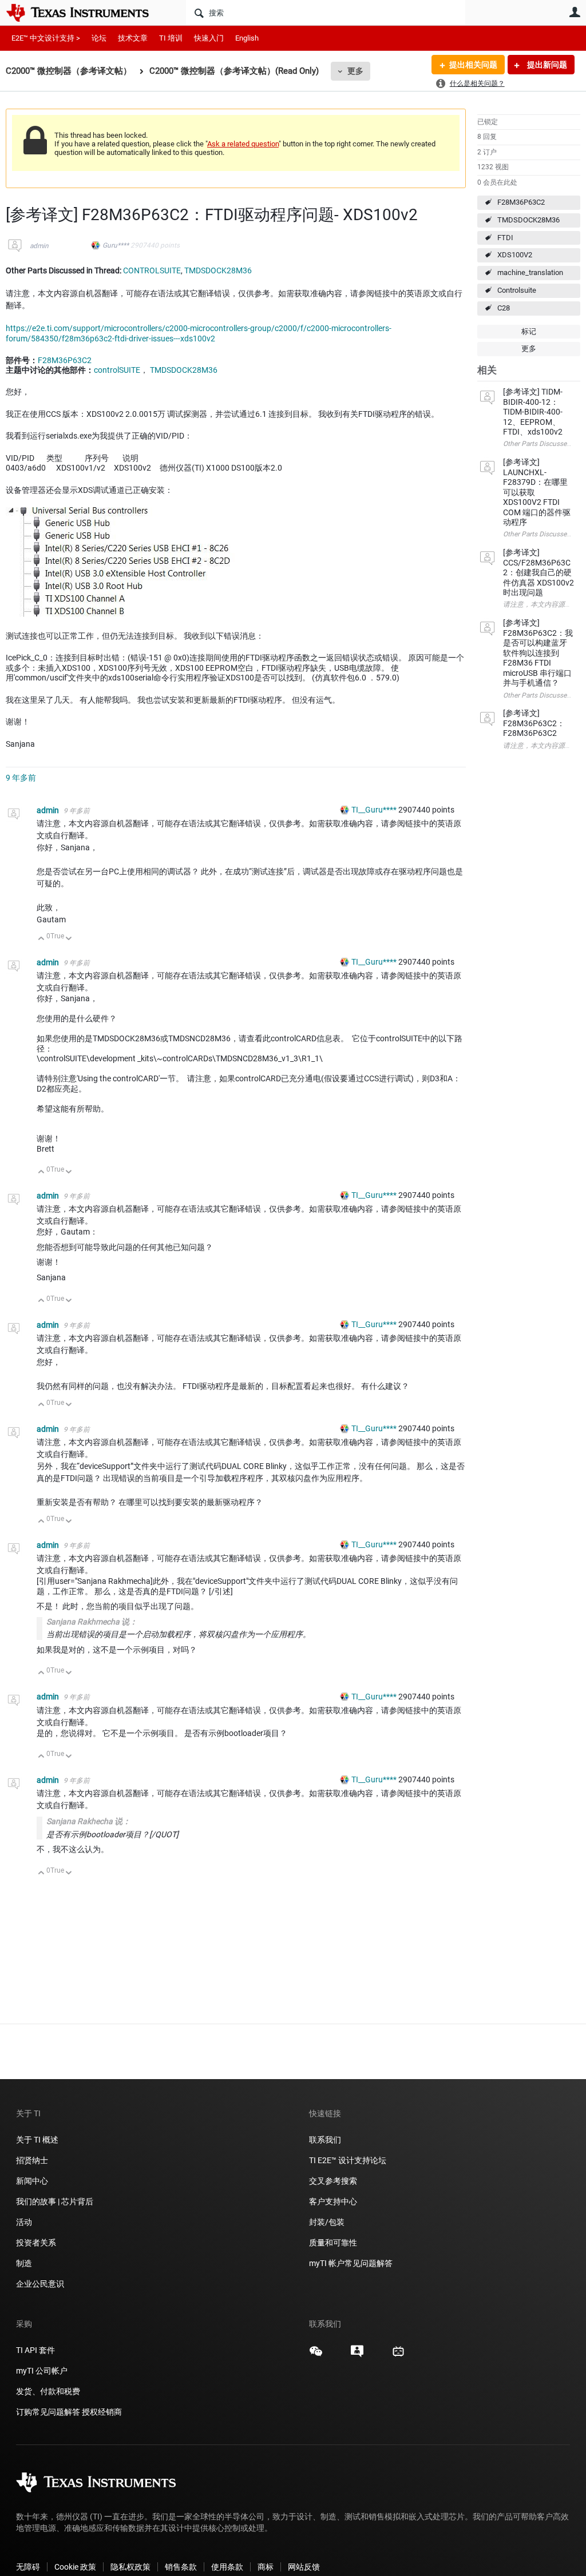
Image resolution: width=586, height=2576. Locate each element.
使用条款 (227, 2567)
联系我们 (325, 2140)
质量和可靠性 (334, 2243)
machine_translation (530, 272)
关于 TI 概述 (37, 2140)
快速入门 (209, 38)
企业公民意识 (40, 2284)
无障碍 (28, 2567)
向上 (41, 939)
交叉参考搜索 (333, 2181)
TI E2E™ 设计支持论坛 (348, 2160)
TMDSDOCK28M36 (528, 220)
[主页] (86, 13)
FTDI (505, 238)
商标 (266, 2567)
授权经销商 (102, 2412)
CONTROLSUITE (152, 270)
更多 (355, 71)
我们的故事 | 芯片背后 (55, 2201)
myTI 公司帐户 (42, 2371)
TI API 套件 (35, 2350)
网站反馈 (304, 2567)
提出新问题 (546, 65)
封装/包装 (327, 2222)
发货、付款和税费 (48, 2391)
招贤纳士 (32, 2160)
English (247, 38)
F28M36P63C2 (521, 202)
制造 (24, 2263)
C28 (504, 308)
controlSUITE (117, 370)
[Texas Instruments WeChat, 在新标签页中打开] (316, 2355)
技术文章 (133, 38)
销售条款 (181, 2567)
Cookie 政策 (75, 2567)
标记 (529, 331)
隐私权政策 (130, 2567)
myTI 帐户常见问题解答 (351, 2263)
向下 (69, 939)
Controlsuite (517, 290)
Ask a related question (243, 144)
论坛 (99, 38)
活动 (24, 2222)
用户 (575, 12)
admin (39, 246)
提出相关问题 (473, 65)
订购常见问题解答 (48, 2412)
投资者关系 (36, 2243)
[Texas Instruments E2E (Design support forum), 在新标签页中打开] (357, 2355)
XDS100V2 (515, 255)
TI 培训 (171, 38)
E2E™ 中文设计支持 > (46, 38)
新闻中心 (32, 2181)
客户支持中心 (333, 2201)
